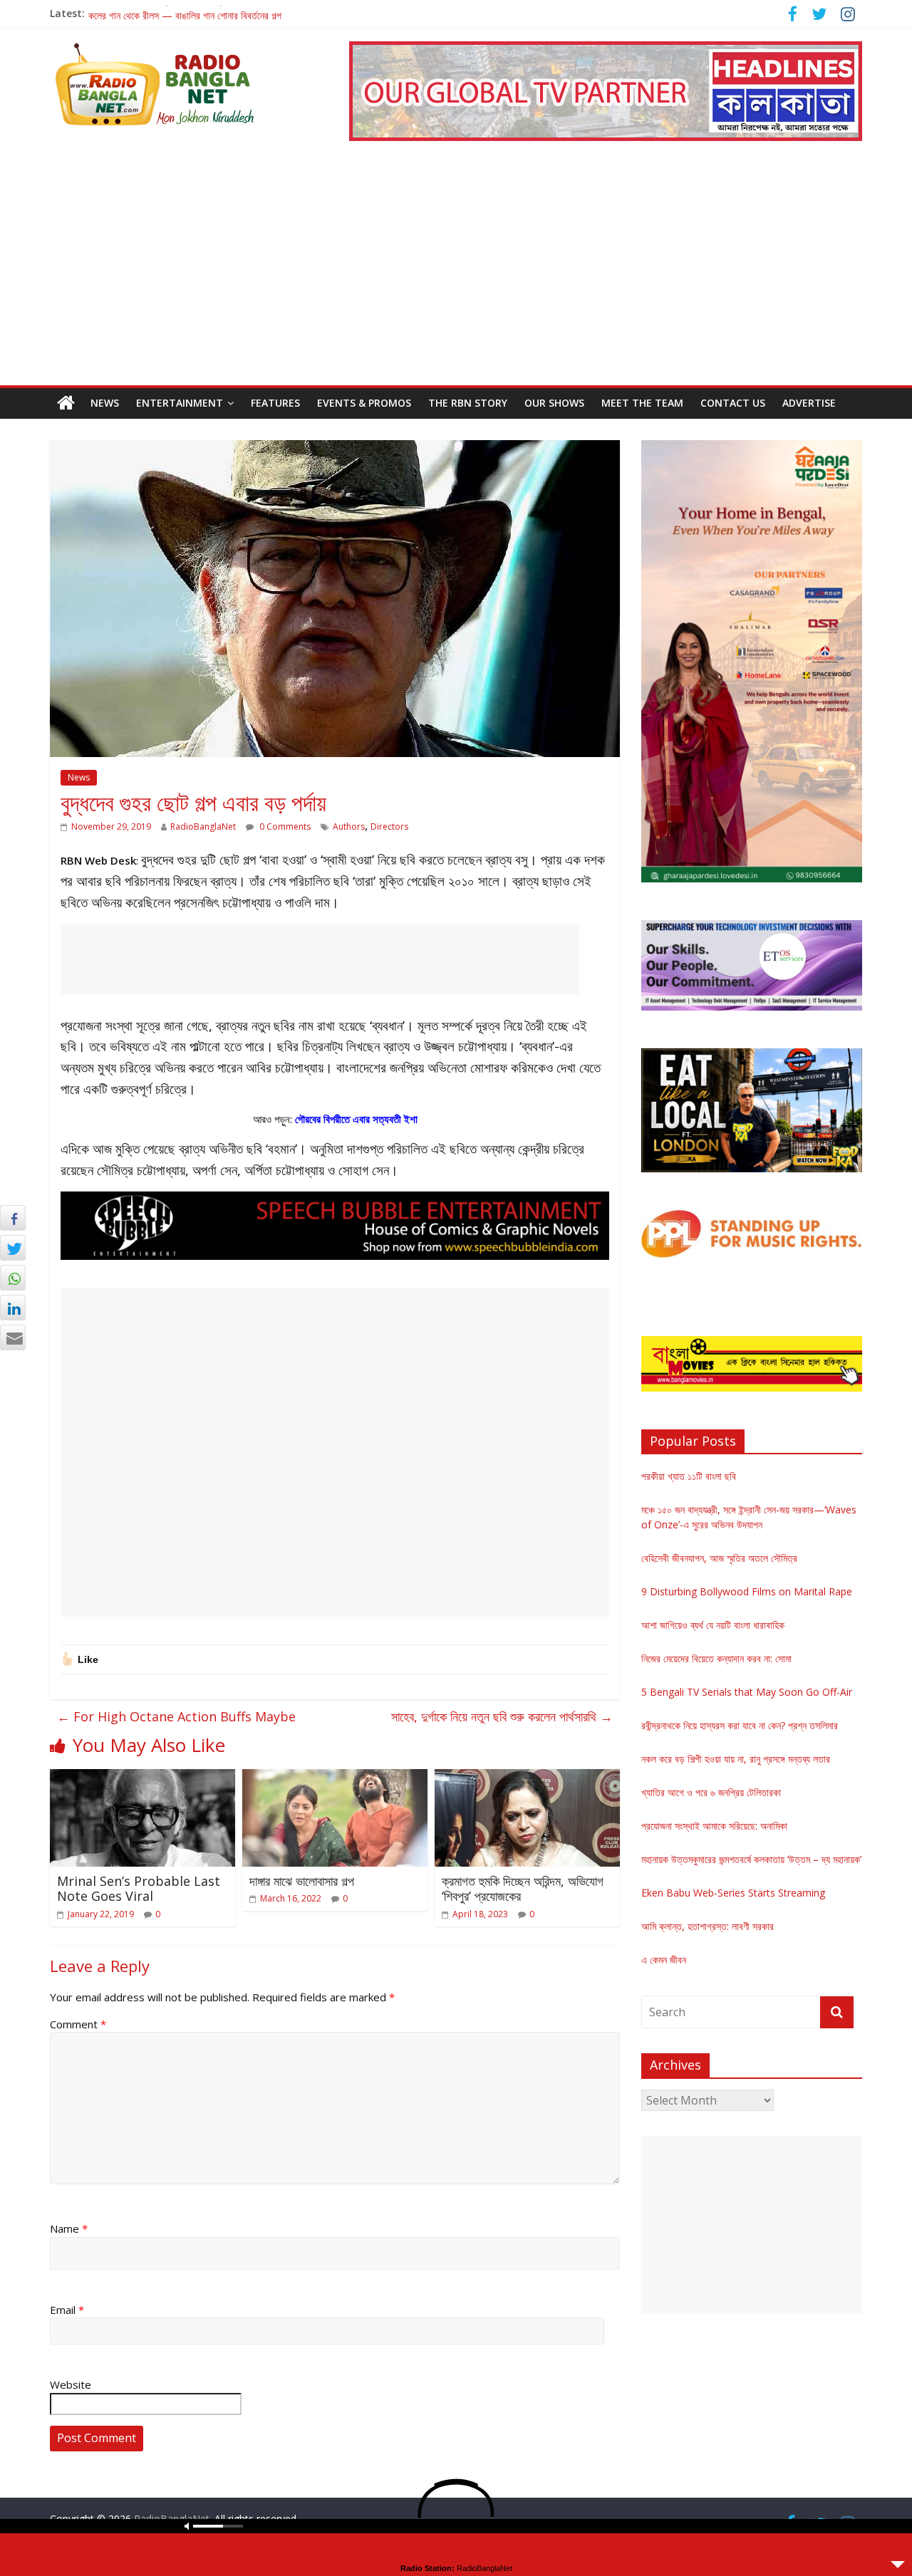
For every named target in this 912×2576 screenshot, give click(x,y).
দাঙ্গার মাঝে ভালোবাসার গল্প (302, 1881)
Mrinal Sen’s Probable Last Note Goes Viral (139, 1889)
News (105, 403)
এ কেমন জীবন (664, 1960)
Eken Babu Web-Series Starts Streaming (733, 1893)
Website (71, 2384)
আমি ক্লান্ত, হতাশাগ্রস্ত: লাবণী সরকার (708, 1926)
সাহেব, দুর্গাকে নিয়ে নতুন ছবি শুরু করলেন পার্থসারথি (502, 1716)
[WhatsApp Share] (13, 1278)
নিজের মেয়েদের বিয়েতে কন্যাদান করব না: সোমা (716, 1658)
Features (275, 403)
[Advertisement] (456, 278)
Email (67, 2310)
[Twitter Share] (13, 1248)
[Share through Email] (13, 1337)
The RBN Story (468, 403)
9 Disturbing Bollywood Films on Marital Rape (747, 1591)
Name (69, 2228)
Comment (78, 2024)
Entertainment (180, 403)
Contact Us (733, 403)
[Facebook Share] (13, 1218)
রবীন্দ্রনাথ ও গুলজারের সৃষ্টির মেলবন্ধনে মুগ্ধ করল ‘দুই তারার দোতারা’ (199, 13)
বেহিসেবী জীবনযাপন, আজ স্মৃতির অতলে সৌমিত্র (719, 1558)
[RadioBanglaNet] (66, 403)
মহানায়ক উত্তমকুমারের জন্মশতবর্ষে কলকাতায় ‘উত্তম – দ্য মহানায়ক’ (751, 1859)
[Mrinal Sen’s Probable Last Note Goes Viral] (142, 1778)
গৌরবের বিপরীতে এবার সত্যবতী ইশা (356, 1119)
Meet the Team (642, 403)
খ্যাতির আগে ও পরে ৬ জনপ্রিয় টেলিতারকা (711, 1792)
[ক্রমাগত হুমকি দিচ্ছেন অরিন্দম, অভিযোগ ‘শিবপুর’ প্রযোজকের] (527, 1778)
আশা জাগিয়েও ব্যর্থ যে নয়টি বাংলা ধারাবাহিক (713, 1625)
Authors (349, 826)
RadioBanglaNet (203, 826)
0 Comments (284, 826)
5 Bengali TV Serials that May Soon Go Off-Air (747, 1692)
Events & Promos (364, 403)
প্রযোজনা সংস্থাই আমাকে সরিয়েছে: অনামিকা (714, 1826)
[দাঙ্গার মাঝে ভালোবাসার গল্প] (335, 1778)
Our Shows (554, 403)
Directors (389, 826)
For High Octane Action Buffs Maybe (176, 1716)
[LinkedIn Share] (13, 1308)
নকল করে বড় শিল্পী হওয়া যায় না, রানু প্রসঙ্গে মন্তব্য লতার (736, 1759)
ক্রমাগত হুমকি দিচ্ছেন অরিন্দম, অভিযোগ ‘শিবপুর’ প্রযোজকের (523, 1889)
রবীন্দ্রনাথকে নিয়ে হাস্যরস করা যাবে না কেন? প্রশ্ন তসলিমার (740, 1725)
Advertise (809, 403)
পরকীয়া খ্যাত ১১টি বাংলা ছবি (689, 1476)
